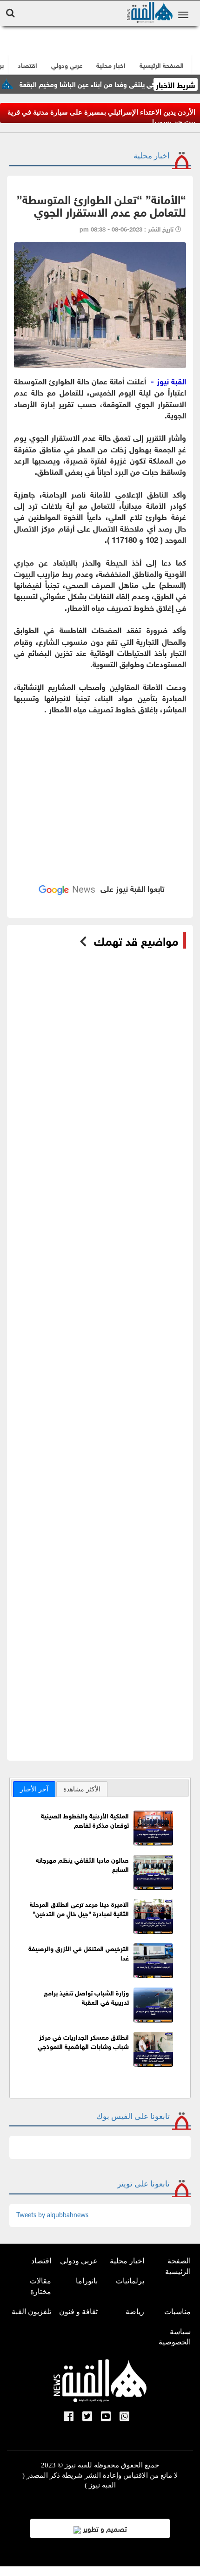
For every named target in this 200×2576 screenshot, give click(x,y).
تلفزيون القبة (31, 2312)
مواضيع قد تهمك (136, 940)
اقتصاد (41, 2261)
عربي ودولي (67, 65)
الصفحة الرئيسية (178, 2266)
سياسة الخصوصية (175, 2337)
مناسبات (177, 2312)
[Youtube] (106, 2417)
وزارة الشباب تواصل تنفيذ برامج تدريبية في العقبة (86, 1997)
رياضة (135, 2312)
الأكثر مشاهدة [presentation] (82, 1789)
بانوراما (87, 2281)
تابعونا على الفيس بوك (133, 2116)
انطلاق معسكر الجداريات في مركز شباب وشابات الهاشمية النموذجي (83, 2041)
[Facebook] (69, 2417)
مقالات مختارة (40, 2286)
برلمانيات (130, 2281)
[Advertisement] (100, 787)
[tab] (34, 1789)
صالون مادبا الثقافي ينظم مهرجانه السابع (82, 1864)
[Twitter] (87, 2417)
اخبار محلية (152, 156)
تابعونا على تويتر (143, 2184)
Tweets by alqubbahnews (52, 2215)
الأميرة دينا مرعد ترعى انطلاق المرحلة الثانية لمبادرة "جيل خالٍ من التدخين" (79, 1908)
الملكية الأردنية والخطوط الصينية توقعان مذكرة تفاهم (85, 1820)
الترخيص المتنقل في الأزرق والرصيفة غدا (79, 1952)
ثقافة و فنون (78, 2312)
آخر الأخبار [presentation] (34, 1789)
